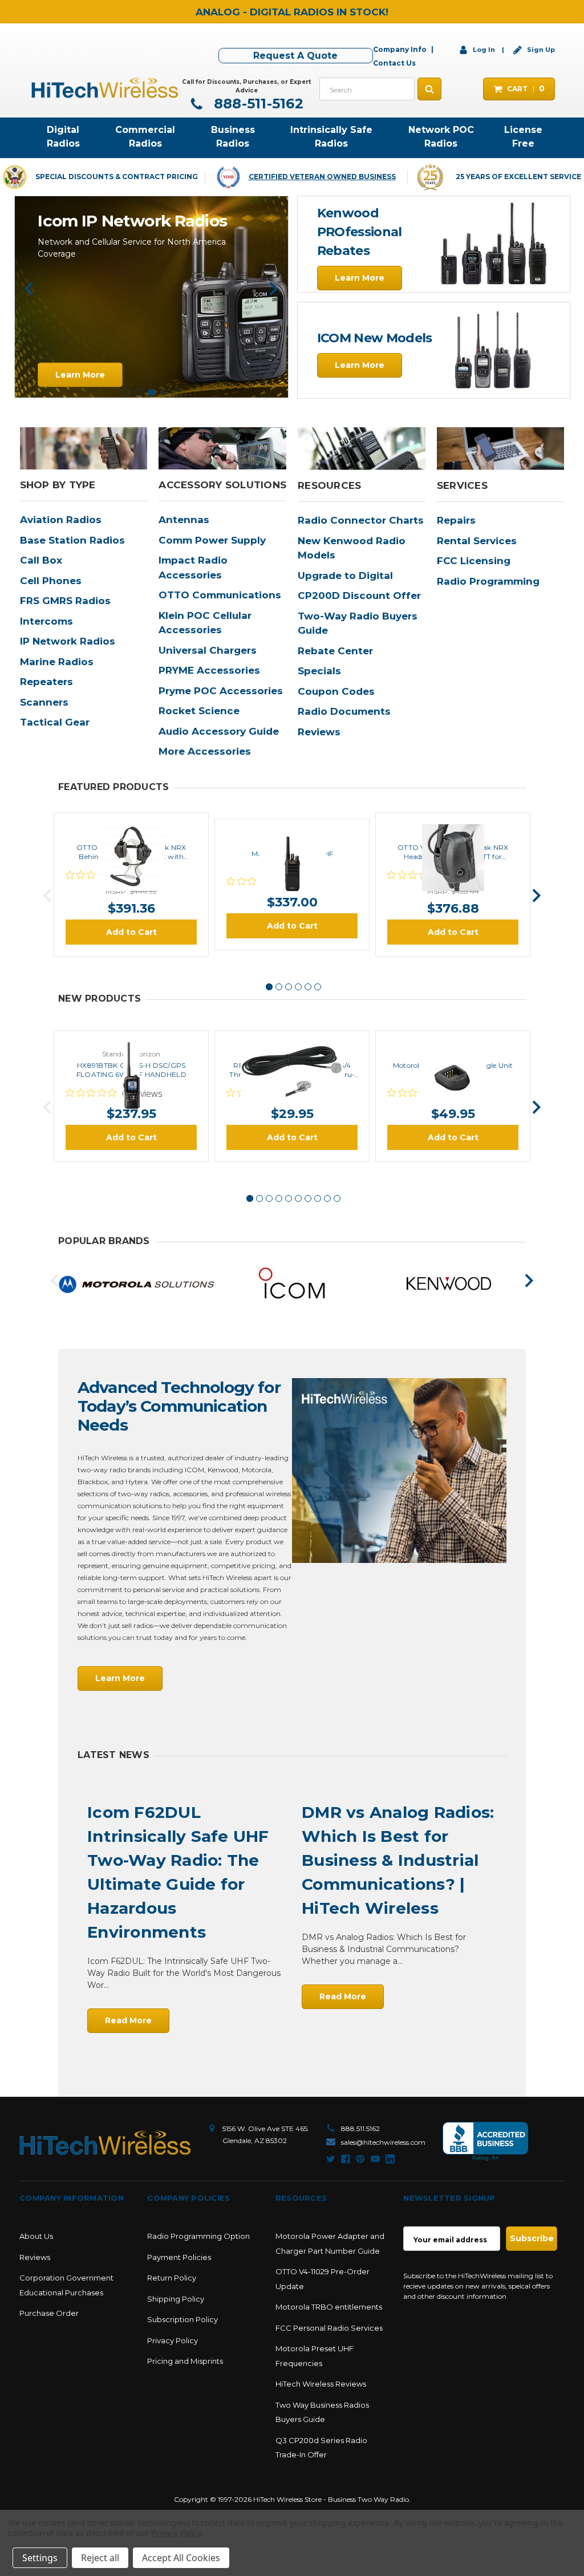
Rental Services (477, 541)
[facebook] (346, 2159)
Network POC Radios (441, 137)
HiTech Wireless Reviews (321, 2384)
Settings (40, 2558)
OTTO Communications (220, 595)
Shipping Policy (176, 2299)
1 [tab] (126, 392)
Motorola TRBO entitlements (329, 2307)
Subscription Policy (182, 2319)
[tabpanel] (151, 367)
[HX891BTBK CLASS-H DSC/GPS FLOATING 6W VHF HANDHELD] (131, 1044)
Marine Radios (57, 662)
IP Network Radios (68, 641)
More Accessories (205, 751)
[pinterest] (360, 2159)
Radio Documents (344, 711)
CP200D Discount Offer (359, 596)
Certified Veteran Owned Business (322, 177)
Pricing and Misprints (185, 2361)
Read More (128, 2020)
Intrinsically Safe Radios (331, 137)
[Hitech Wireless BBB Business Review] (485, 2142)
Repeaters (46, 682)
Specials (319, 671)
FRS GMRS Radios (65, 601)
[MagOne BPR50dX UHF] (292, 832)
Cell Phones (51, 581)
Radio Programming (488, 581)
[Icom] (293, 1284)
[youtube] (375, 2159)
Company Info (400, 49)
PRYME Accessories (209, 670)
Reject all (100, 2558)
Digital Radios (63, 137)
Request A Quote (295, 56)
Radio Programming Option (198, 2236)
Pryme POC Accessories (221, 691)
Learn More (360, 278)
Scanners (44, 702)
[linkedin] (390, 2159)
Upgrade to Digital (345, 576)
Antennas (184, 520)
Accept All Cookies (181, 2558)
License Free (523, 137)
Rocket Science (199, 711)
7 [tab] (308, 1198)
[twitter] (331, 2159)
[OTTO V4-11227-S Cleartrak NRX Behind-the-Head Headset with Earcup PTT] (131, 826)
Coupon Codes (336, 691)
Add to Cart (131, 932)
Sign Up (540, 50)
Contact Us (394, 63)
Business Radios (233, 137)
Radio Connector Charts (361, 520)
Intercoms (46, 621)
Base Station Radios (72, 540)
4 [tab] (164, 392)
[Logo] (105, 2143)
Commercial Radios (145, 137)
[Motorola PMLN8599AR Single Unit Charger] (453, 1044)
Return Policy (172, 2278)
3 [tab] (151, 392)
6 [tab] (318, 987)
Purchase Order (49, 2313)
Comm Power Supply (212, 540)
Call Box (41, 560)
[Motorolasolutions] (136, 1284)
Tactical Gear (55, 722)
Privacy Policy (173, 2340)
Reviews (319, 732)
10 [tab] (337, 1198)
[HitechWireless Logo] (105, 87)
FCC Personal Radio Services (329, 2328)
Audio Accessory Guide (219, 731)
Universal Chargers (208, 650)
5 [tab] (176, 392)
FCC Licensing (474, 561)
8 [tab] (318, 1198)
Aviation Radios (61, 520)
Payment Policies (179, 2257)
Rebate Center (335, 651)
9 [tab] (327, 1198)
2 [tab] (139, 392)
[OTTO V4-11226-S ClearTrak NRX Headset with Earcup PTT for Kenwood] (453, 826)
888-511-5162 (257, 104)
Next (273, 289)
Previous (29, 289)
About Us (36, 2236)
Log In (484, 50)
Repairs (456, 520)
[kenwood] (449, 1284)
